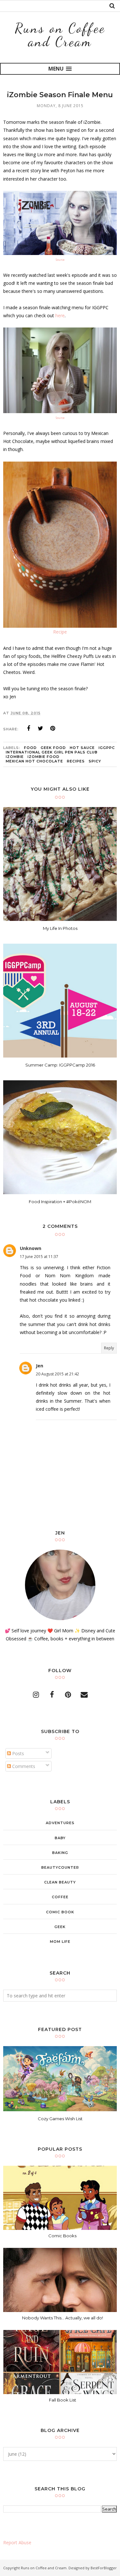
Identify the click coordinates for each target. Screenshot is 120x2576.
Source (60, 260)
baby (60, 1838)
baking (60, 1853)
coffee (60, 1897)
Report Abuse (17, 2542)
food (30, 748)
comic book (60, 1912)
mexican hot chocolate (34, 761)
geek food (53, 748)
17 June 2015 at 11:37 (39, 1257)
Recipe (60, 632)
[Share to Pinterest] (53, 728)
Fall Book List (63, 2400)
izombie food (44, 757)
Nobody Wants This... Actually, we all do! (63, 2318)
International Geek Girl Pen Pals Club (52, 752)
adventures (60, 1823)
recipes (76, 761)
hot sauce (82, 748)
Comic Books (62, 2236)
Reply (109, 1348)
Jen (40, 1366)
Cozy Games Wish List (60, 2119)
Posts (17, 1753)
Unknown (31, 1248)
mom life (60, 1942)
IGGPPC (107, 748)
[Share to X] (41, 728)
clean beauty (60, 1882)
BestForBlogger (104, 2568)
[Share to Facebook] (28, 728)
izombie (15, 757)
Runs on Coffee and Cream (60, 35)
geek (60, 1927)
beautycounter (60, 1867)
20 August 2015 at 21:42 (57, 1374)
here (60, 315)
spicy (95, 761)
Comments (23, 1766)
